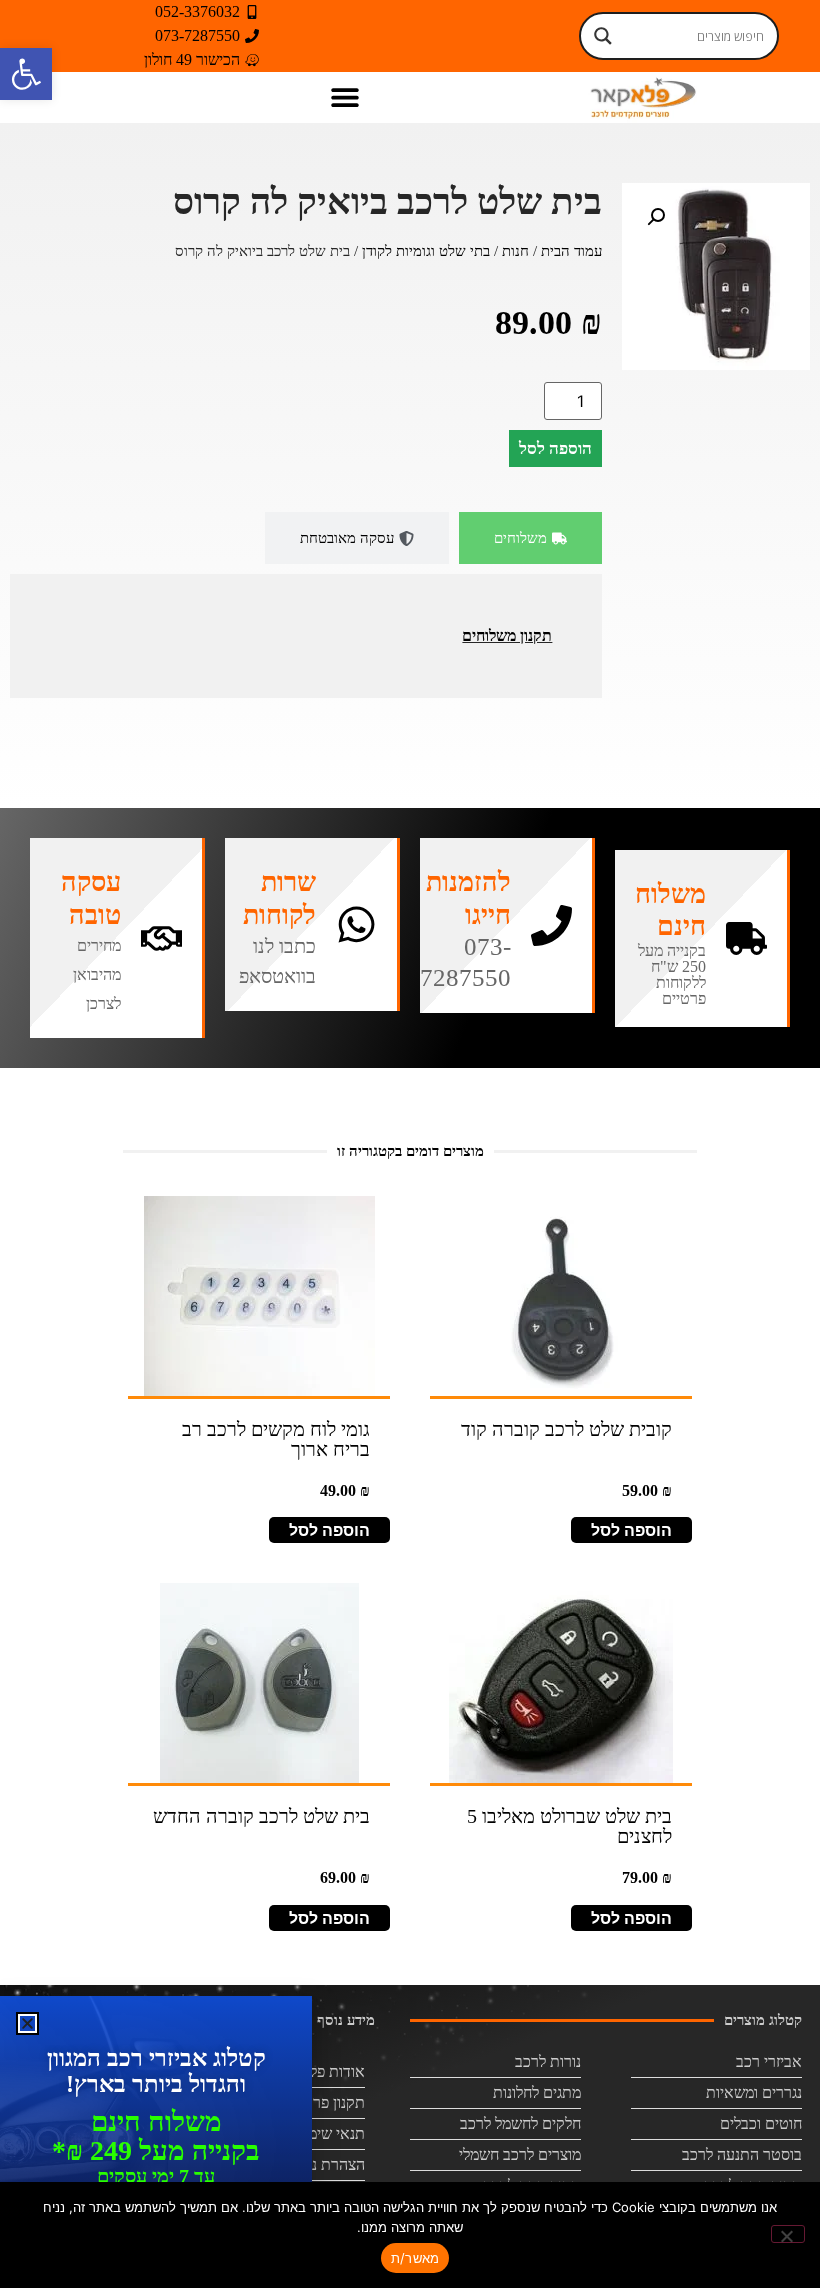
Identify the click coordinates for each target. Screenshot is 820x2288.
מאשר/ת (415, 2258)
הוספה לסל (555, 448)
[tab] (530, 538)
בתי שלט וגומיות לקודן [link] (426, 251)
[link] (26, 74)
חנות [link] (515, 251)
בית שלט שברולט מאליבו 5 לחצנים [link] (569, 1826)
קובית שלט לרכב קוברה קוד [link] (566, 1429)
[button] (344, 97)
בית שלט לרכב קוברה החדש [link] (261, 1816)
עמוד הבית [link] (571, 251)
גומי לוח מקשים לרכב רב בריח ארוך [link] (276, 1439)
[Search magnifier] (603, 36)
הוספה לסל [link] (631, 1530)
